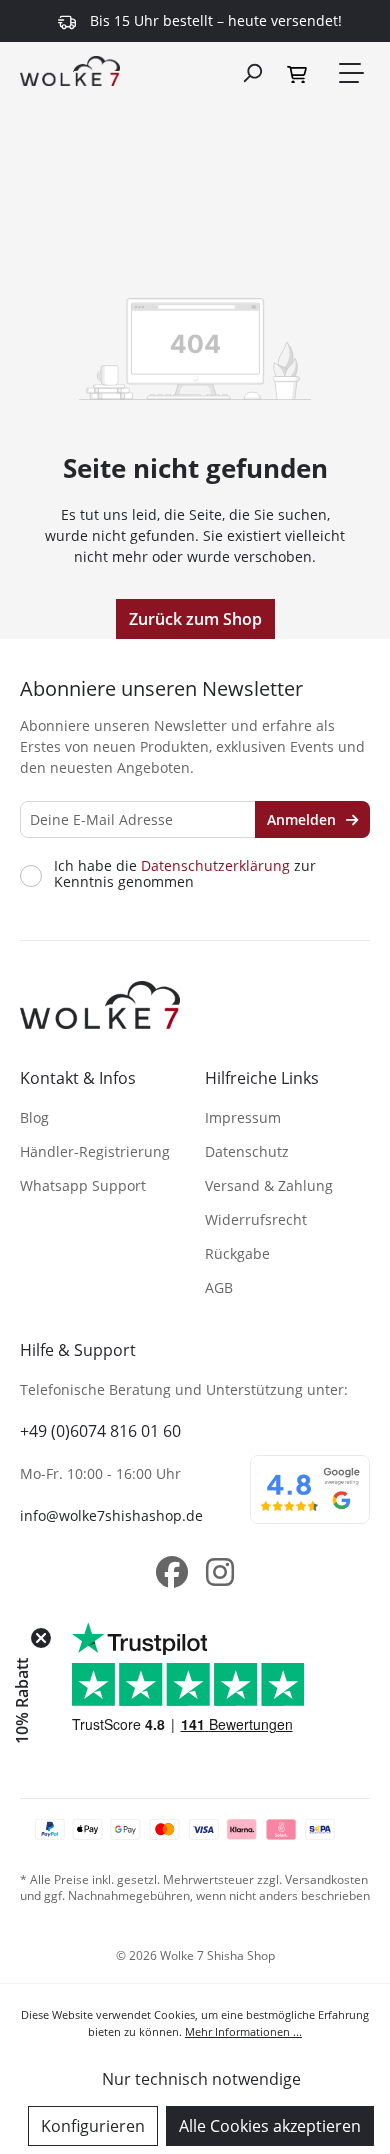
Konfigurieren (93, 2126)
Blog (34, 1117)
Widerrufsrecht (256, 1219)
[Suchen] (252, 72)
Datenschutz (247, 1151)
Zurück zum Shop (195, 619)
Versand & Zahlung (269, 1185)
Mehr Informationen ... (243, 2031)
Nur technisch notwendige (201, 2079)
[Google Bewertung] (310, 1503)
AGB (219, 1287)
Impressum (243, 1117)
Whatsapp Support (83, 1185)
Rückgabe (237, 1253)
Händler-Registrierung (95, 1151)
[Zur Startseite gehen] (70, 70)
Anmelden (303, 819)
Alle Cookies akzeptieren (270, 2126)
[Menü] (350, 73)
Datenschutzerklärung (215, 865)
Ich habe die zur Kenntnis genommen (185, 874)
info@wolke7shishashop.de (111, 1515)
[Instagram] (220, 1572)
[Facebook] (172, 1572)
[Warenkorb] (300, 73)
